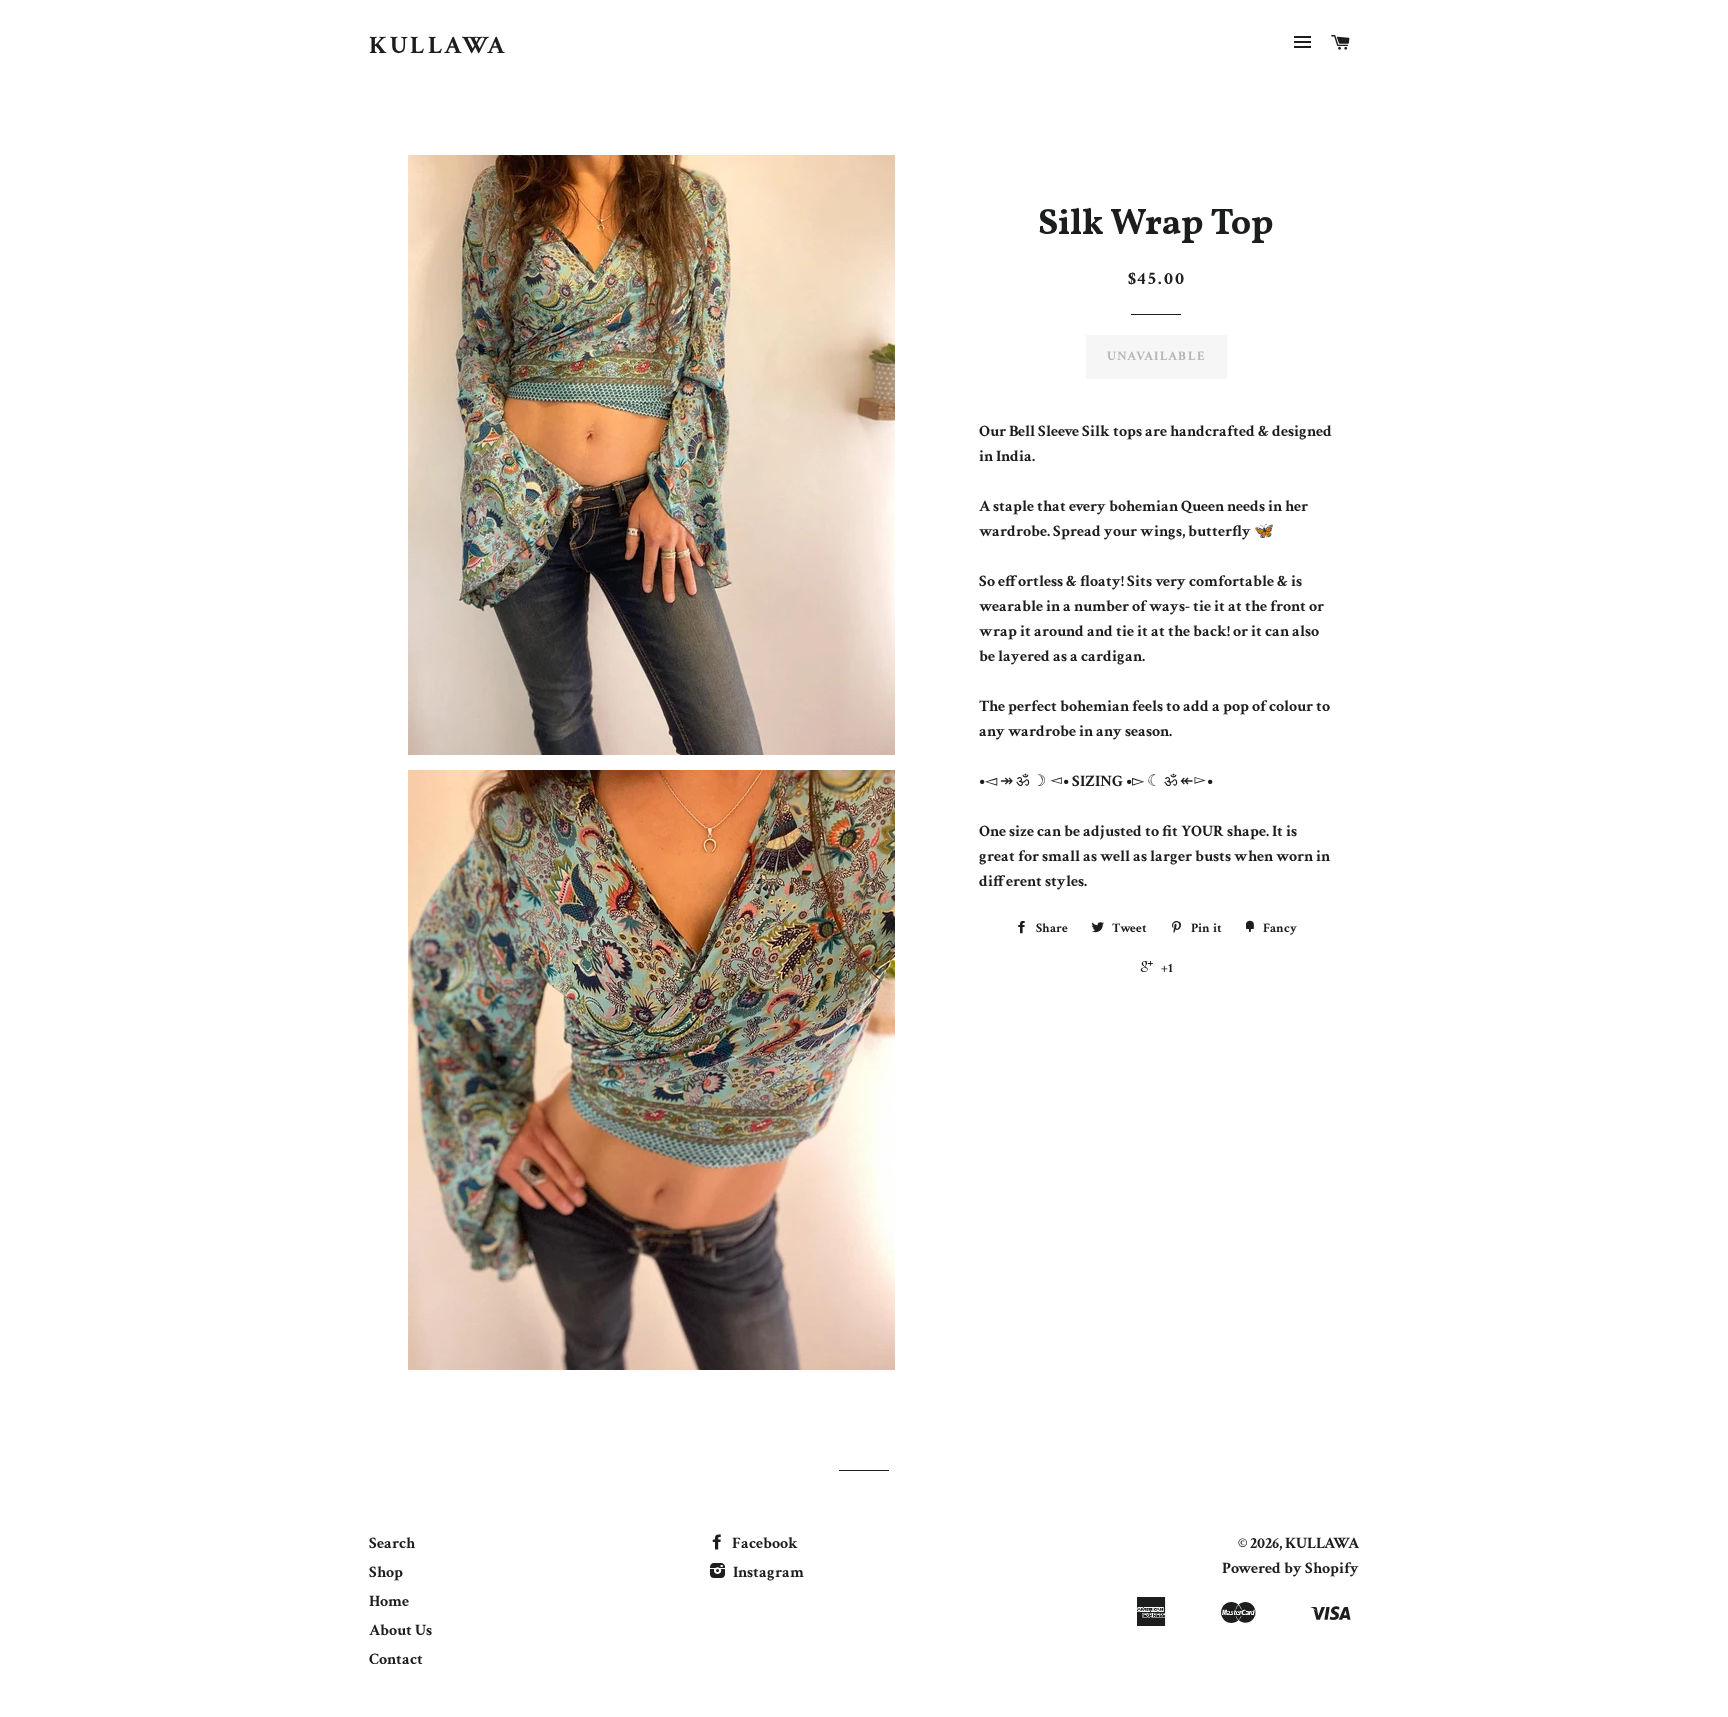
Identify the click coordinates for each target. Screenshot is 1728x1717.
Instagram (767, 1572)
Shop (386, 1572)
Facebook (763, 1543)
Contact (396, 1659)
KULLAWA (438, 45)
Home (389, 1601)
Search (392, 1543)
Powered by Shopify (1290, 1568)
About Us (400, 1630)
